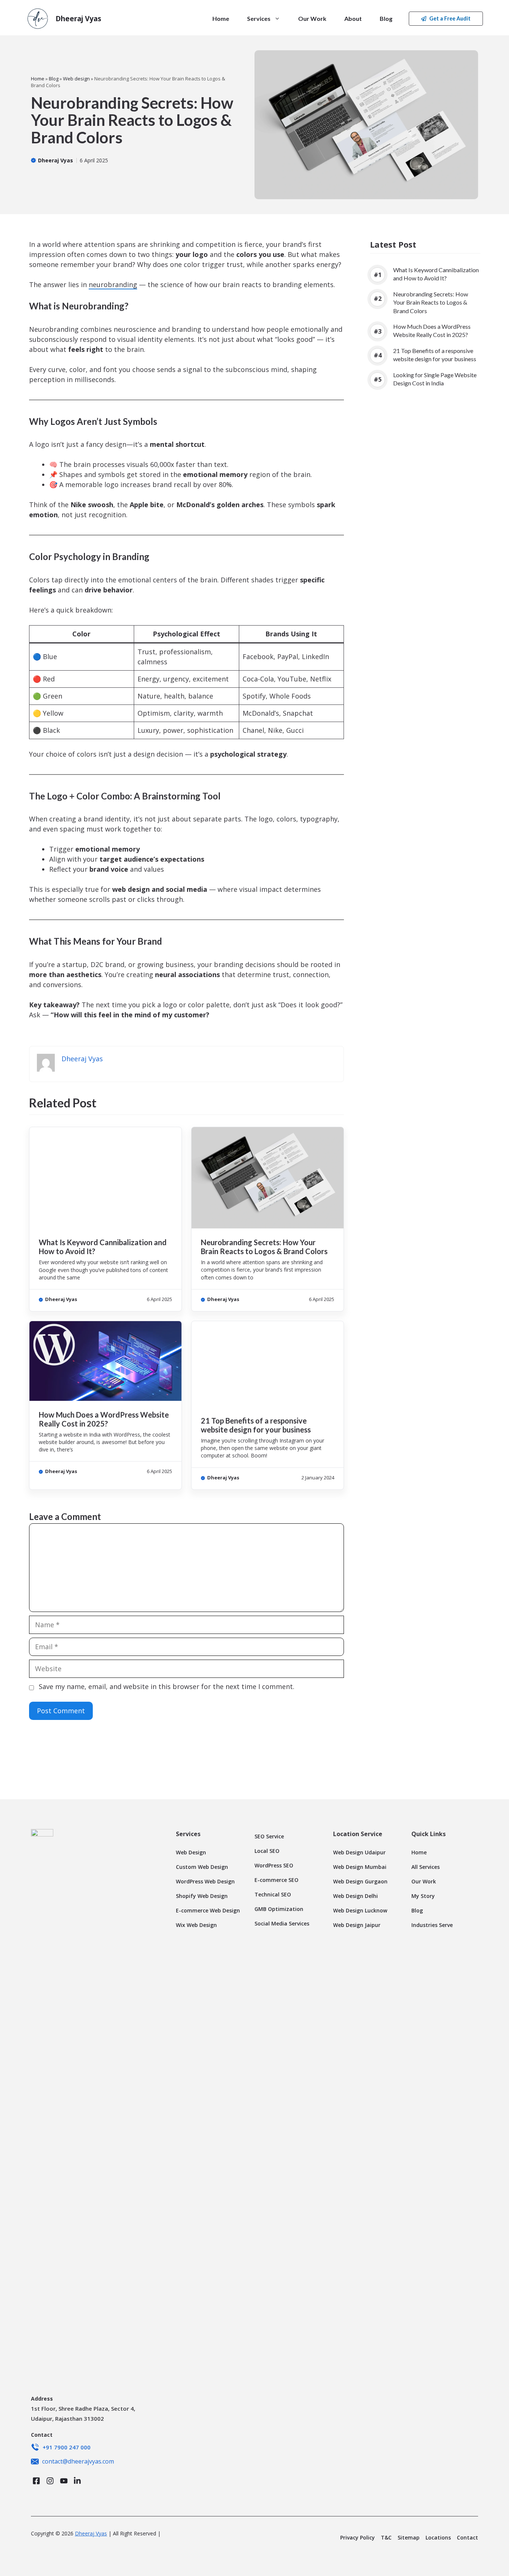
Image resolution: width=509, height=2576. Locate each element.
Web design (76, 79)
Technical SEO (273, 1894)
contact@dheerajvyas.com (78, 2461)
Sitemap (409, 2537)
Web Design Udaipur (359, 1852)
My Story (423, 1896)
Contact (467, 2537)
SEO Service (269, 1836)
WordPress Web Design (205, 1881)
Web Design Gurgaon (360, 1881)
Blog (386, 18)
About (353, 18)
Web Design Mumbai (360, 1867)
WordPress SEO (274, 1865)
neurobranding (113, 284)
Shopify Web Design (202, 1896)
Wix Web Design (196, 1925)
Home (221, 18)
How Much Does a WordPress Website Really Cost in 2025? (104, 1419)
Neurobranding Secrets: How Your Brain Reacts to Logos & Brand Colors (264, 1247)
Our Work (312, 18)
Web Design (191, 1852)
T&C (386, 2537)
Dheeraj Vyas (78, 19)
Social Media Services (282, 1923)
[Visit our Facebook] (36, 2481)
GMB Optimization (279, 1909)
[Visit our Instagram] (50, 2481)
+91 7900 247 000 (67, 2447)
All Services (426, 1867)
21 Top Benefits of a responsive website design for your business (256, 1425)
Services (259, 18)
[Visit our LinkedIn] (77, 2481)
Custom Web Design (202, 1867)
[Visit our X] (64, 2481)
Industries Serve (432, 1925)
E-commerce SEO (276, 1880)
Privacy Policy (358, 2537)
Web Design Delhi (355, 1896)
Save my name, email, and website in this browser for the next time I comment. (167, 1686)
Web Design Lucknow (360, 1910)
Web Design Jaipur (357, 1925)
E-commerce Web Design (208, 1910)
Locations (438, 2537)
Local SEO (267, 1851)
